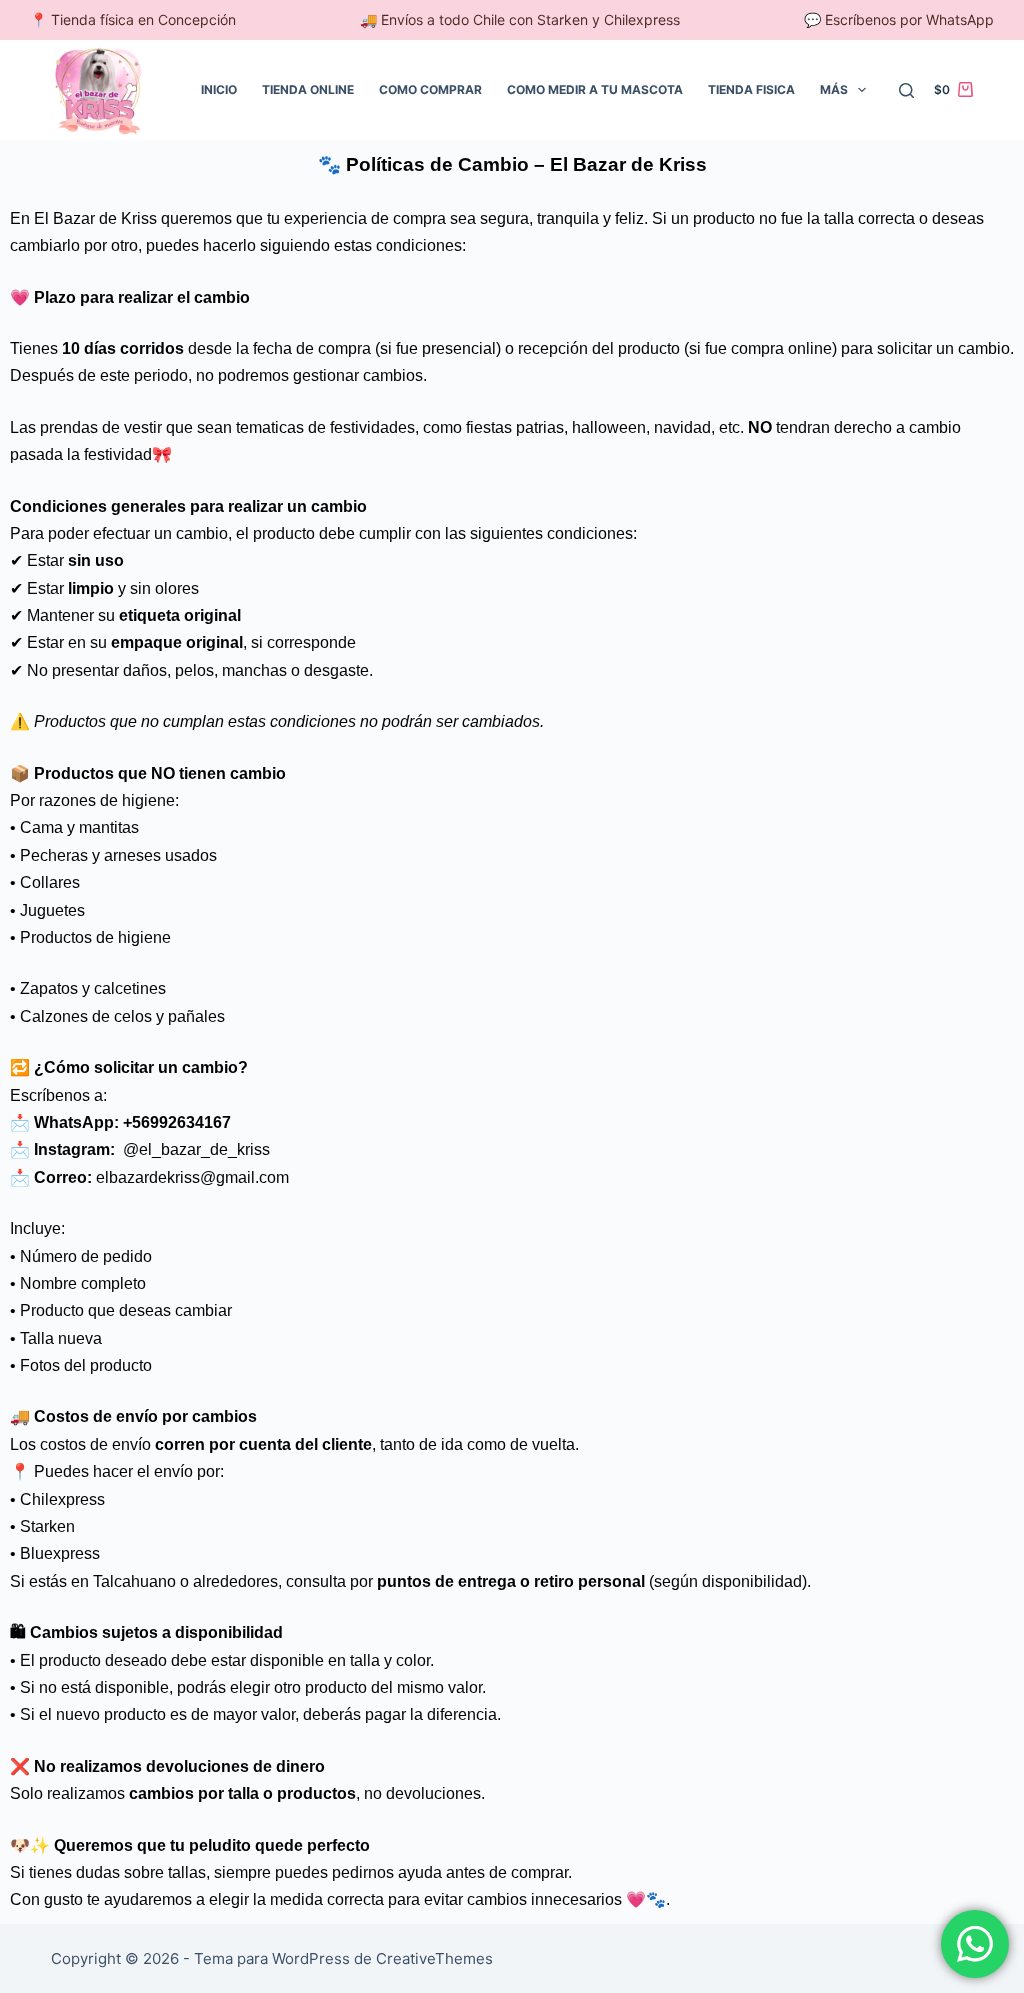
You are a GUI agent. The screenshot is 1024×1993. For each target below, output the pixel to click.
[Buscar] (906, 90)
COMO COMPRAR (430, 89)
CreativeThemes (434, 1958)
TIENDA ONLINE (308, 89)
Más (834, 89)
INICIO (219, 89)
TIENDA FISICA (751, 89)
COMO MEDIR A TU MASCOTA (595, 89)
